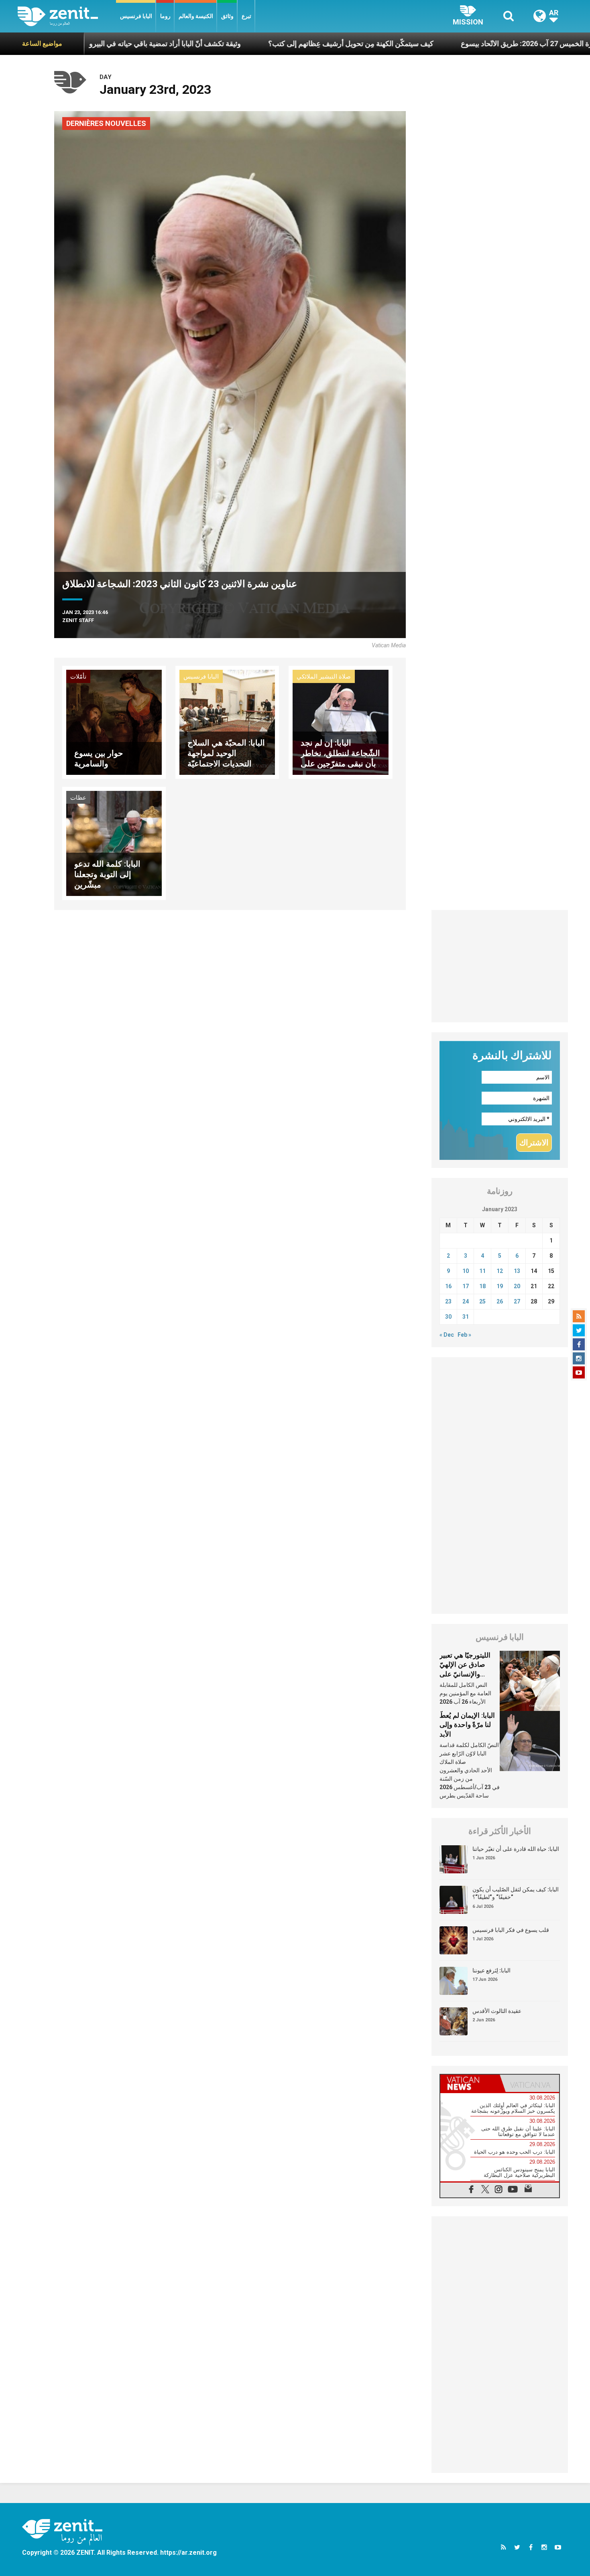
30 (448, 1317)
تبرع (246, 16)
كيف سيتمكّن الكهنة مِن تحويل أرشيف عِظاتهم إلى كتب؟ (251, 44)
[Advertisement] (500, 966)
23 (448, 1301)
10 (466, 1271)
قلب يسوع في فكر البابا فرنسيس (511, 1930)
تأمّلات (78, 677)
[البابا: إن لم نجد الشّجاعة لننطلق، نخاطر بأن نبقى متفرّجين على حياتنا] (340, 722)
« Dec (447, 1335)
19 (500, 1286)
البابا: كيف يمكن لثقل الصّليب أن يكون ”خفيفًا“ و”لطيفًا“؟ (516, 1893)
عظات (78, 798)
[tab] (470, 2083)
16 (448, 1286)
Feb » (464, 1335)
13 (517, 1271)
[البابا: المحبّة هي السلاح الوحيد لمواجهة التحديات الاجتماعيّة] (227, 722)
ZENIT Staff (78, 620)
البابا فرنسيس (136, 16)
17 (466, 1286)
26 (500, 1301)
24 (466, 1301)
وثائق (227, 16)
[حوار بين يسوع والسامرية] (114, 722)
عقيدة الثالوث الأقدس (497, 2011)
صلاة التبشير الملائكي (324, 677)
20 (517, 1286)
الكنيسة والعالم (196, 16)
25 (482, 1301)
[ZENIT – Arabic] (67, 16)
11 (482, 1271)
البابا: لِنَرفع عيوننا (491, 1970)
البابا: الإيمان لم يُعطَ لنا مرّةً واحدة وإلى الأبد (467, 1725)
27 (517, 1301)
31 (466, 1317)
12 (500, 1271)
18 (482, 1286)
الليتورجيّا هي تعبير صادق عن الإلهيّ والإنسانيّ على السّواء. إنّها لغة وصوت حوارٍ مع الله (467, 1674)
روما (165, 16)
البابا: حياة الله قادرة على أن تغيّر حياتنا (516, 1849)
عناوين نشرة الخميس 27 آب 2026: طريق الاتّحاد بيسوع (442, 44)
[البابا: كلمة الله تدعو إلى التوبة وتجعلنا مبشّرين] (114, 843)
